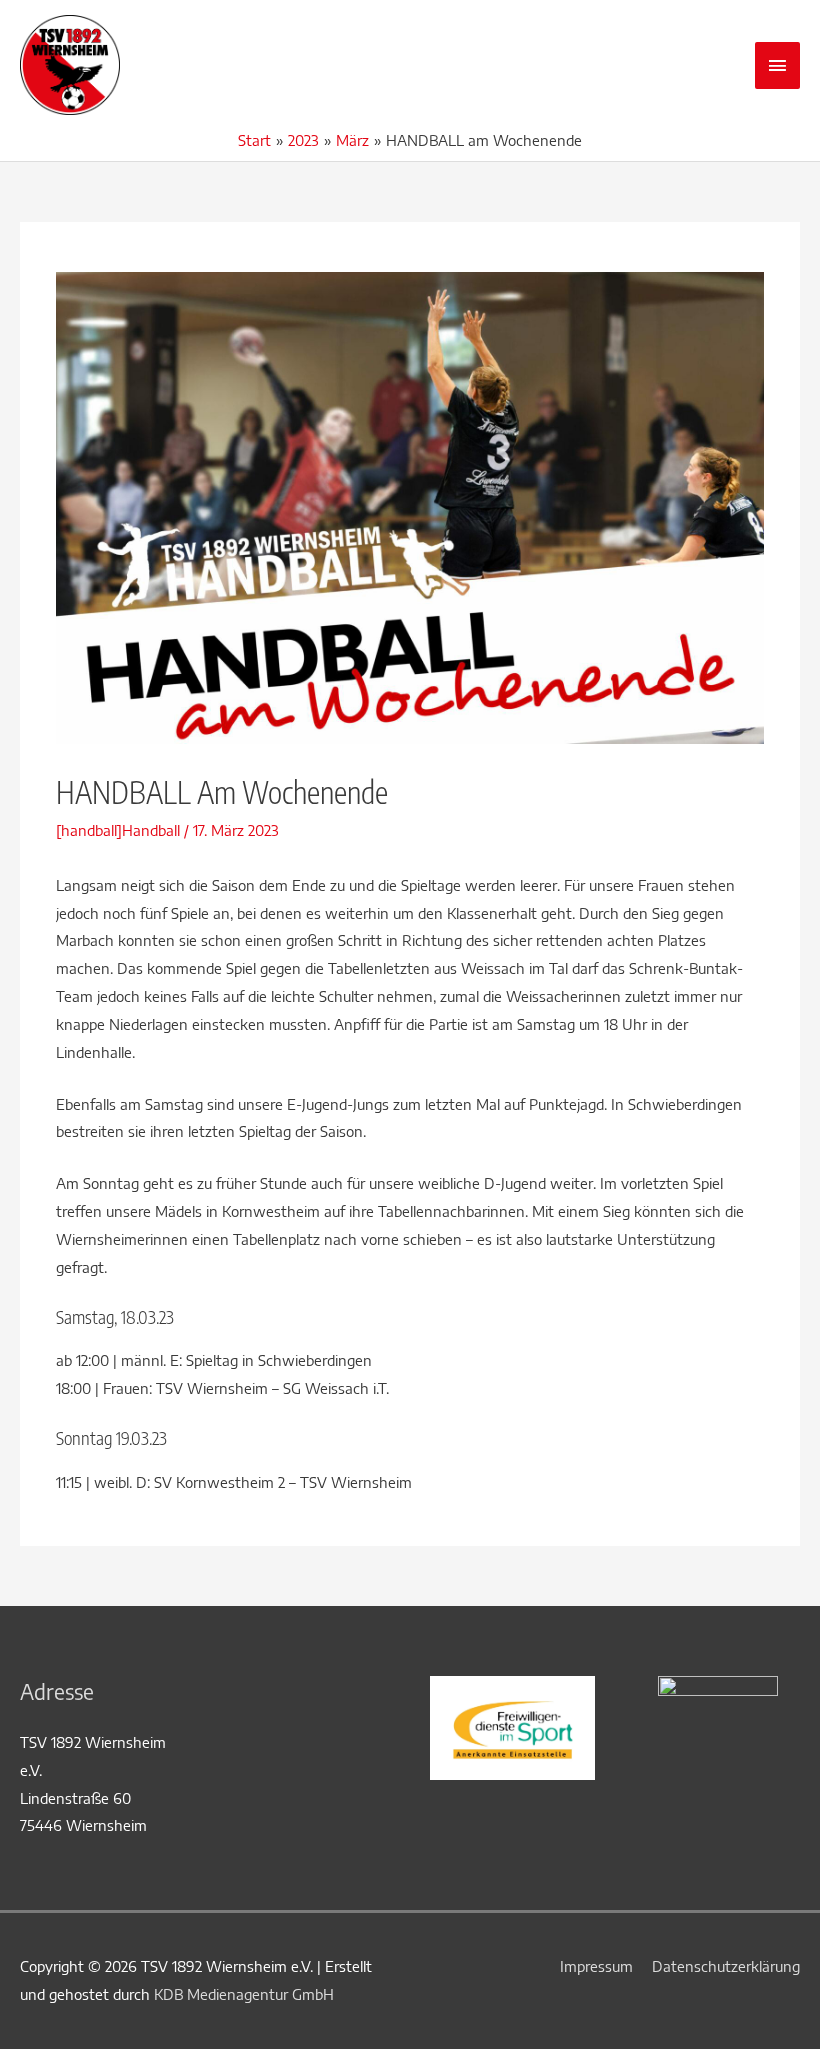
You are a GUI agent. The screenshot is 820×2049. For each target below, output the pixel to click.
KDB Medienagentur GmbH (244, 1994)
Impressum (596, 1966)
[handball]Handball (118, 830)
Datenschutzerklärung (726, 1966)
